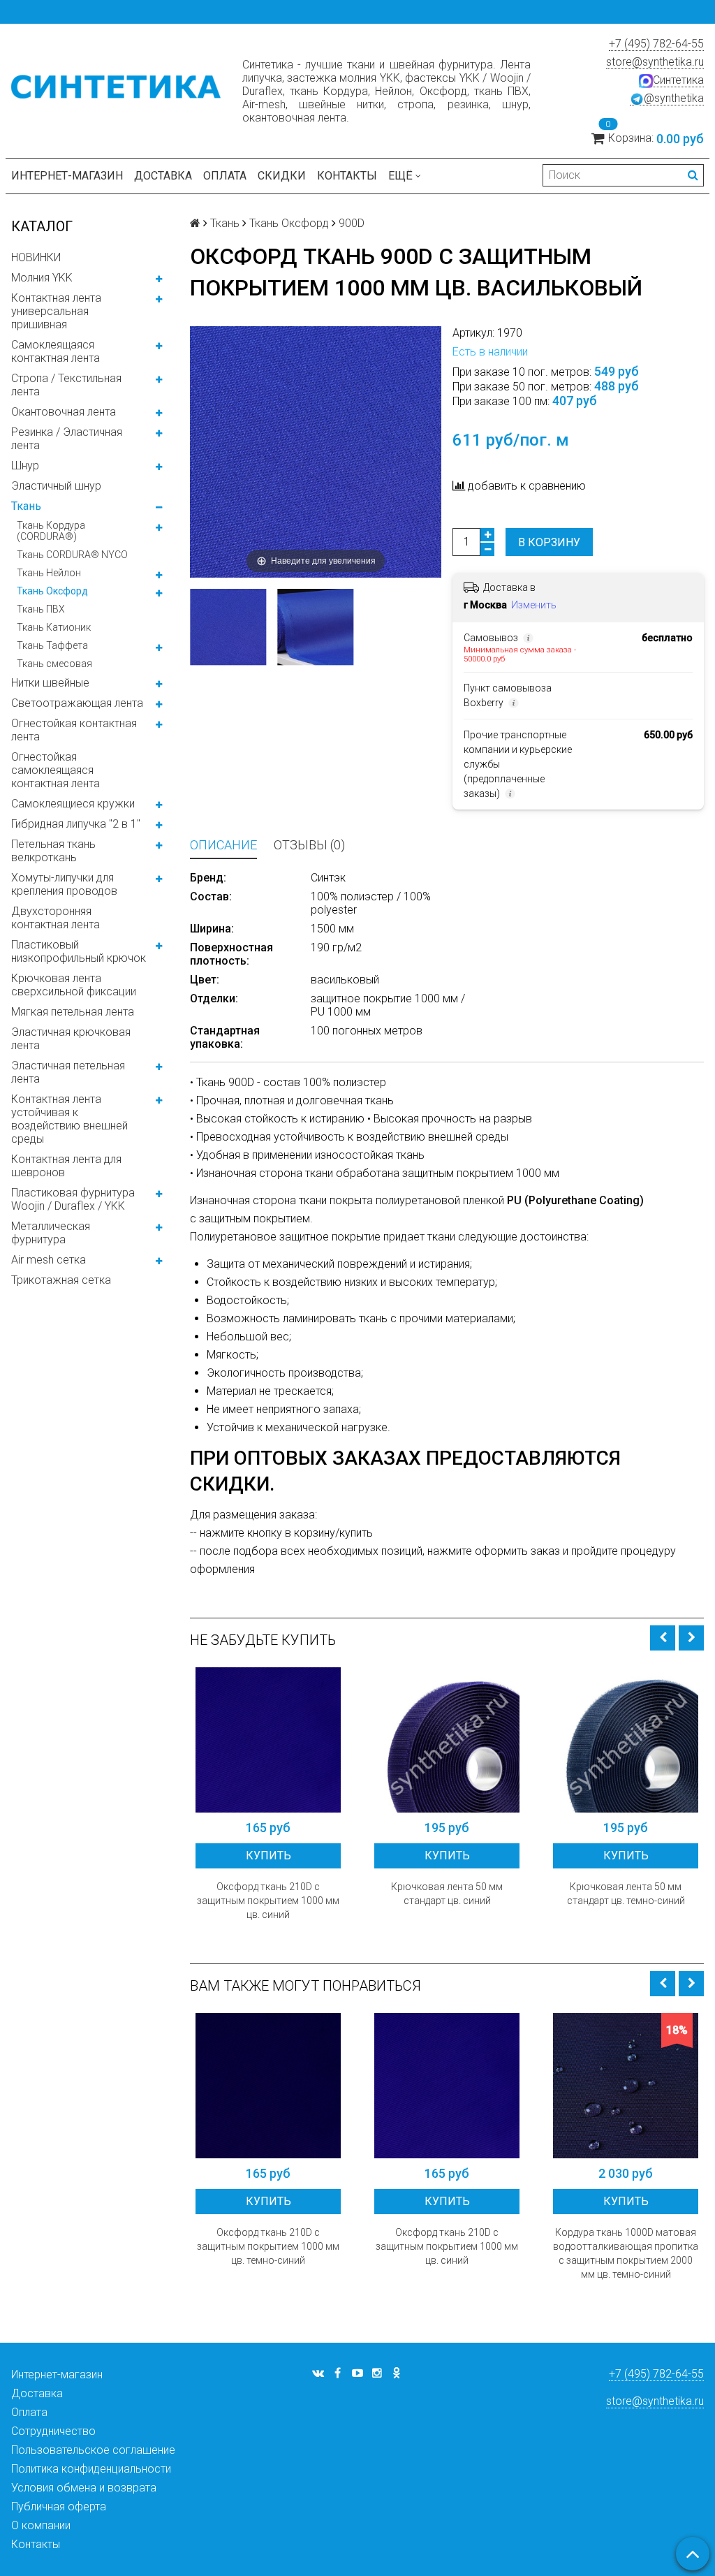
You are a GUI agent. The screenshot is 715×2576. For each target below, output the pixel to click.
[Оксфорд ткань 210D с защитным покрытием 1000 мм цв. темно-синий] (268, 2086)
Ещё (400, 176)
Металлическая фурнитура (51, 1233)
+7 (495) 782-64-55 (656, 44)
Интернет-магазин (67, 176)
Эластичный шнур (56, 486)
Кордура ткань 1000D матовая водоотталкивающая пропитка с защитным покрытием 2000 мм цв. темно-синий (626, 2253)
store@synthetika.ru (655, 62)
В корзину (549, 542)
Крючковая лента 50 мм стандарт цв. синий (447, 1894)
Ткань (26, 506)
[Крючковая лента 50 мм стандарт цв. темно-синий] (626, 1740)
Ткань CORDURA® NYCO (72, 555)
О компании (41, 2525)
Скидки (282, 176)
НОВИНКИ (36, 257)
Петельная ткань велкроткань (53, 851)
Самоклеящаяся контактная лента (56, 351)
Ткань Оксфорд (52, 591)
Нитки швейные (50, 683)
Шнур (25, 466)
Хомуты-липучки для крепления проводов (64, 884)
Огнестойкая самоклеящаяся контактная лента (56, 770)
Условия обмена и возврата (84, 2488)
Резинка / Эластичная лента (67, 439)
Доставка (163, 176)
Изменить (534, 605)
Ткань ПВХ (41, 609)
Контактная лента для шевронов (66, 1166)
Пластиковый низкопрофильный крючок (79, 951)
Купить (268, 1856)
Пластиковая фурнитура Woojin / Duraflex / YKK (73, 1199)
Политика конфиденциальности (91, 2469)
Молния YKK (42, 278)
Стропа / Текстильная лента (66, 385)
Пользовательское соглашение (93, 2450)
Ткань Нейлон (49, 573)
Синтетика (678, 80)
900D (352, 223)
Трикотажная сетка (61, 1280)
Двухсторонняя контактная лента (56, 918)
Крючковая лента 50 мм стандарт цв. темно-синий (626, 1894)
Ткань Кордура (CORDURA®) (51, 531)
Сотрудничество (53, 2431)
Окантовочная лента (64, 412)
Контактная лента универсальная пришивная (56, 311)
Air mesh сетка (49, 1260)
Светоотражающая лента (77, 703)
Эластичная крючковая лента (71, 1039)
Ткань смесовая (54, 664)
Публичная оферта (59, 2507)
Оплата (225, 176)
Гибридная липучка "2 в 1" (76, 824)
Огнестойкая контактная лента (74, 730)
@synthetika (674, 98)
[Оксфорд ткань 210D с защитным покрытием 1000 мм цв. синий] (268, 1740)
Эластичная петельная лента (68, 1072)
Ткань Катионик (54, 627)
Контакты (347, 176)
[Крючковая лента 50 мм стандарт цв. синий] (447, 1740)
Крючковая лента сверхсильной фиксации (74, 985)
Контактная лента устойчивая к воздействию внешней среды (69, 1119)
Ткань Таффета (52, 645)
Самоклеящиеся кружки (73, 804)
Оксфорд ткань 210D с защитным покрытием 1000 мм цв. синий (268, 1901)
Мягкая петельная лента (73, 1012)
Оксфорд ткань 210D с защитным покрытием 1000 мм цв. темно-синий (268, 2246)
